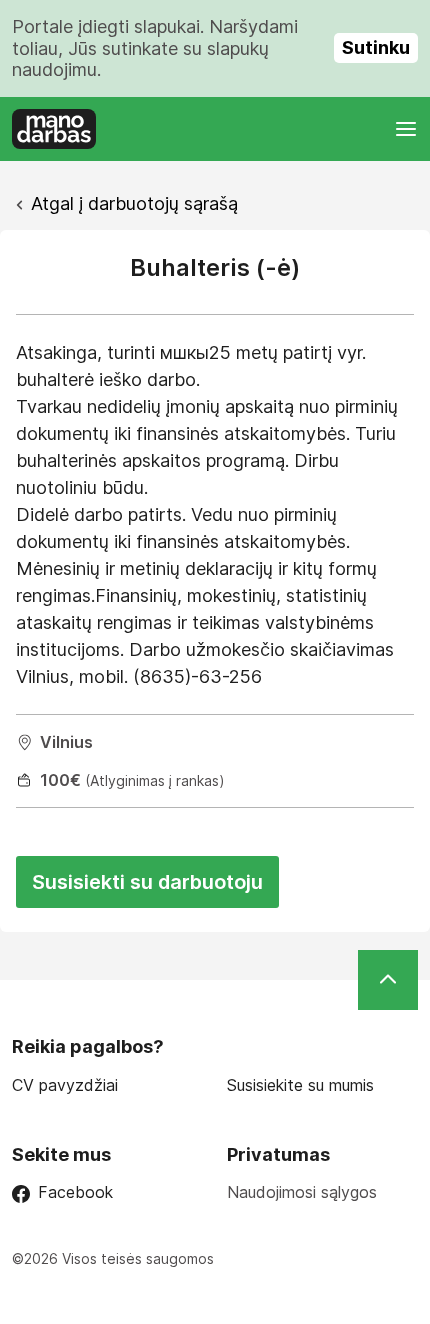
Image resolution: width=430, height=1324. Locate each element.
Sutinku (376, 47)
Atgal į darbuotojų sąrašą (134, 203)
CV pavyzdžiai (65, 1085)
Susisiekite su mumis (300, 1085)
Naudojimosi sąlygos (302, 1192)
